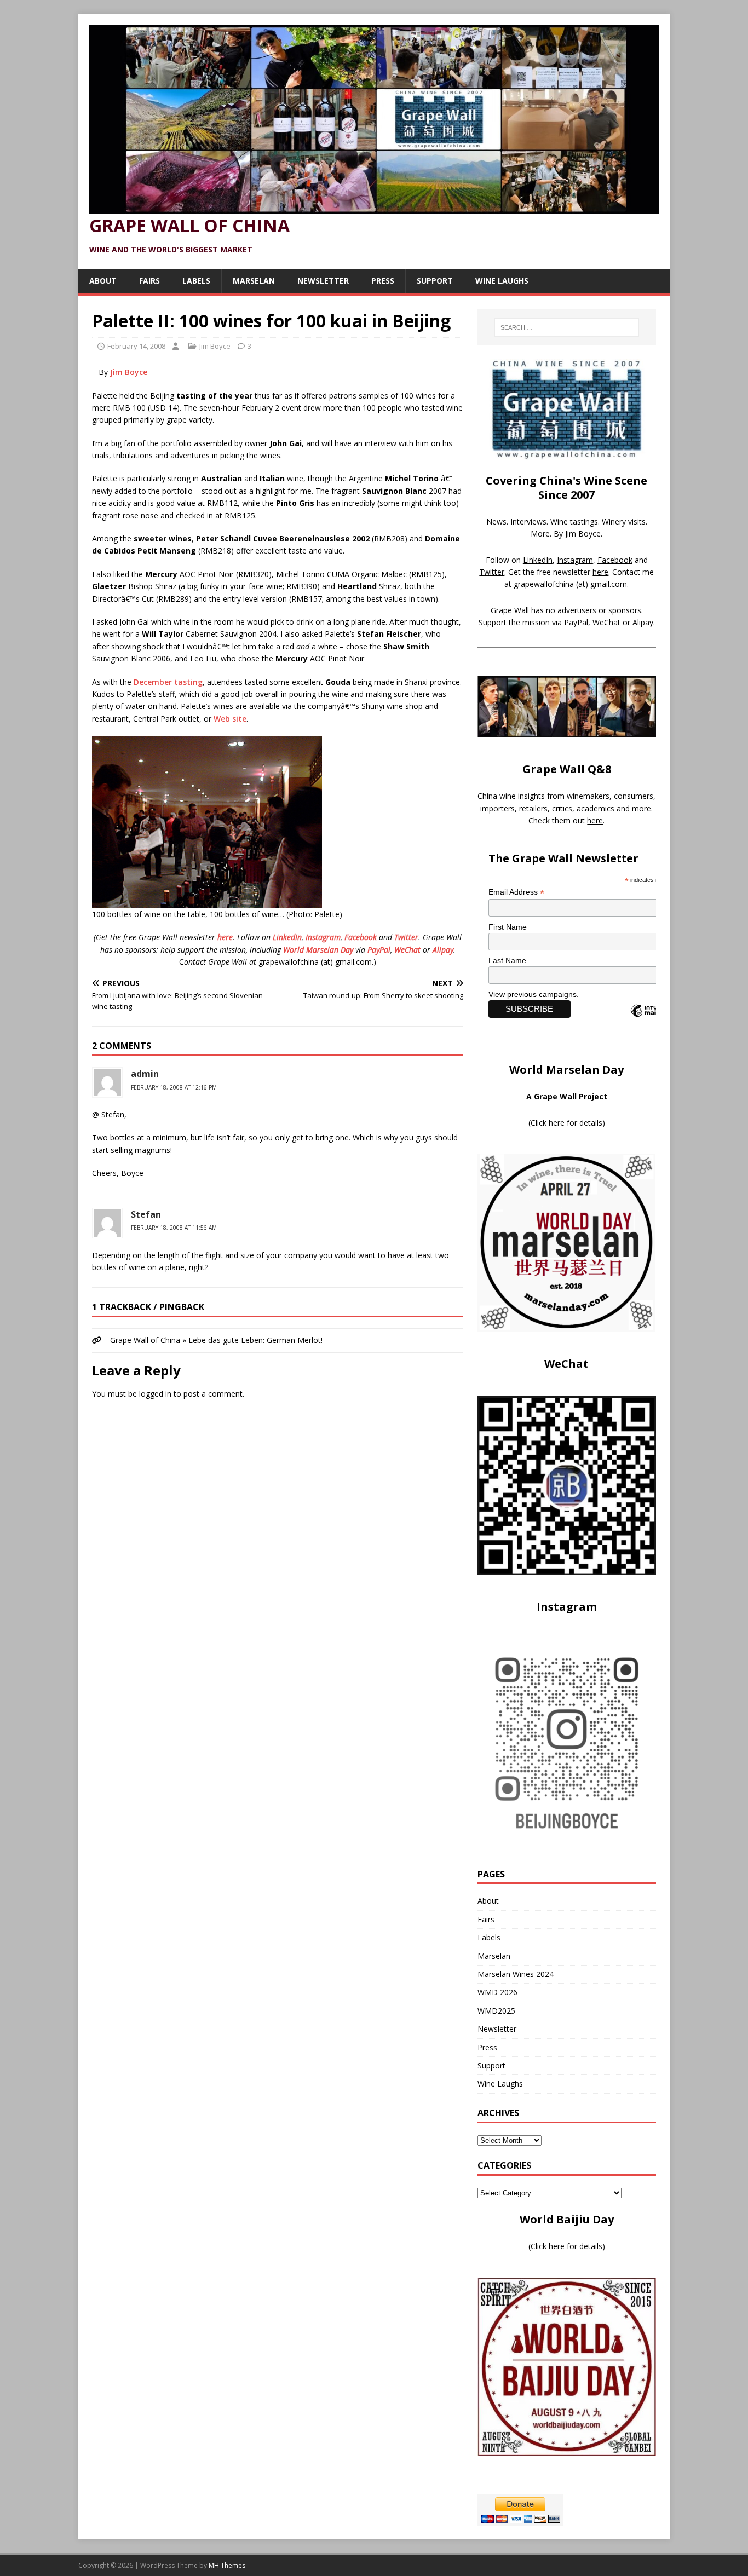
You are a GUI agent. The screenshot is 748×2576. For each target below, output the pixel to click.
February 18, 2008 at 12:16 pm (174, 1087)
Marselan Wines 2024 (516, 1974)
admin (145, 1074)
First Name (508, 927)
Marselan (254, 281)
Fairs (149, 281)
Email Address (516, 892)
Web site (230, 719)
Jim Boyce (215, 346)
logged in (155, 1394)
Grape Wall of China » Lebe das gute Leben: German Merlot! (216, 1340)
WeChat (407, 950)
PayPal (379, 950)
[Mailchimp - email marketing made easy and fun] (654, 1020)
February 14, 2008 (136, 346)
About (103, 281)
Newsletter (323, 281)
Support (435, 281)
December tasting (168, 682)
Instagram (323, 937)
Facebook (361, 937)
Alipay (443, 950)
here (225, 937)
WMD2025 (496, 2011)
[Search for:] (567, 327)
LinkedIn (287, 937)
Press (383, 281)
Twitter (406, 937)
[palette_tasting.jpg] (207, 902)
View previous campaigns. (534, 994)
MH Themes (227, 2565)
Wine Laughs (502, 281)
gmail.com (609, 584)
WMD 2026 (497, 1992)
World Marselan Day (318, 950)
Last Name (507, 960)
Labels (196, 281)
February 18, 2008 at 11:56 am (174, 1228)
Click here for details (566, 1123)
